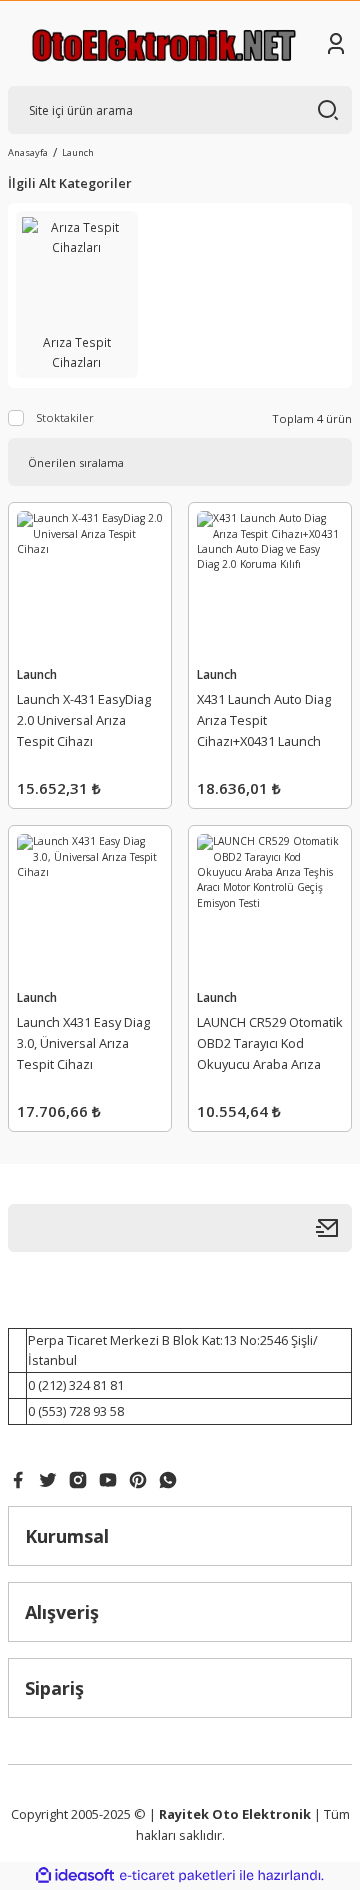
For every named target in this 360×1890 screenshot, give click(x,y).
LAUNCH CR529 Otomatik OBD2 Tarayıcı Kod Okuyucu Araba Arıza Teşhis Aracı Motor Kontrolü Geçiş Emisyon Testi (270, 1046)
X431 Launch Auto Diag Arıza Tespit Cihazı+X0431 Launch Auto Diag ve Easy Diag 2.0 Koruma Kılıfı (264, 723)
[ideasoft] (75, 1876)
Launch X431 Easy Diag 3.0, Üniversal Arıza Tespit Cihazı (83, 1043)
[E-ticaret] (177, 1875)
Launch (78, 152)
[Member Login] (336, 44)
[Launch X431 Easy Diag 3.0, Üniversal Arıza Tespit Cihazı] (90, 907)
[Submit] (334, 1228)
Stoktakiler (65, 417)
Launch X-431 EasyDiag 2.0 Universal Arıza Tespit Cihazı (84, 720)
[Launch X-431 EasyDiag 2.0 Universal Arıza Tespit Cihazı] (90, 584)
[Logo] (164, 43)
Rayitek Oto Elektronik (235, 1814)
